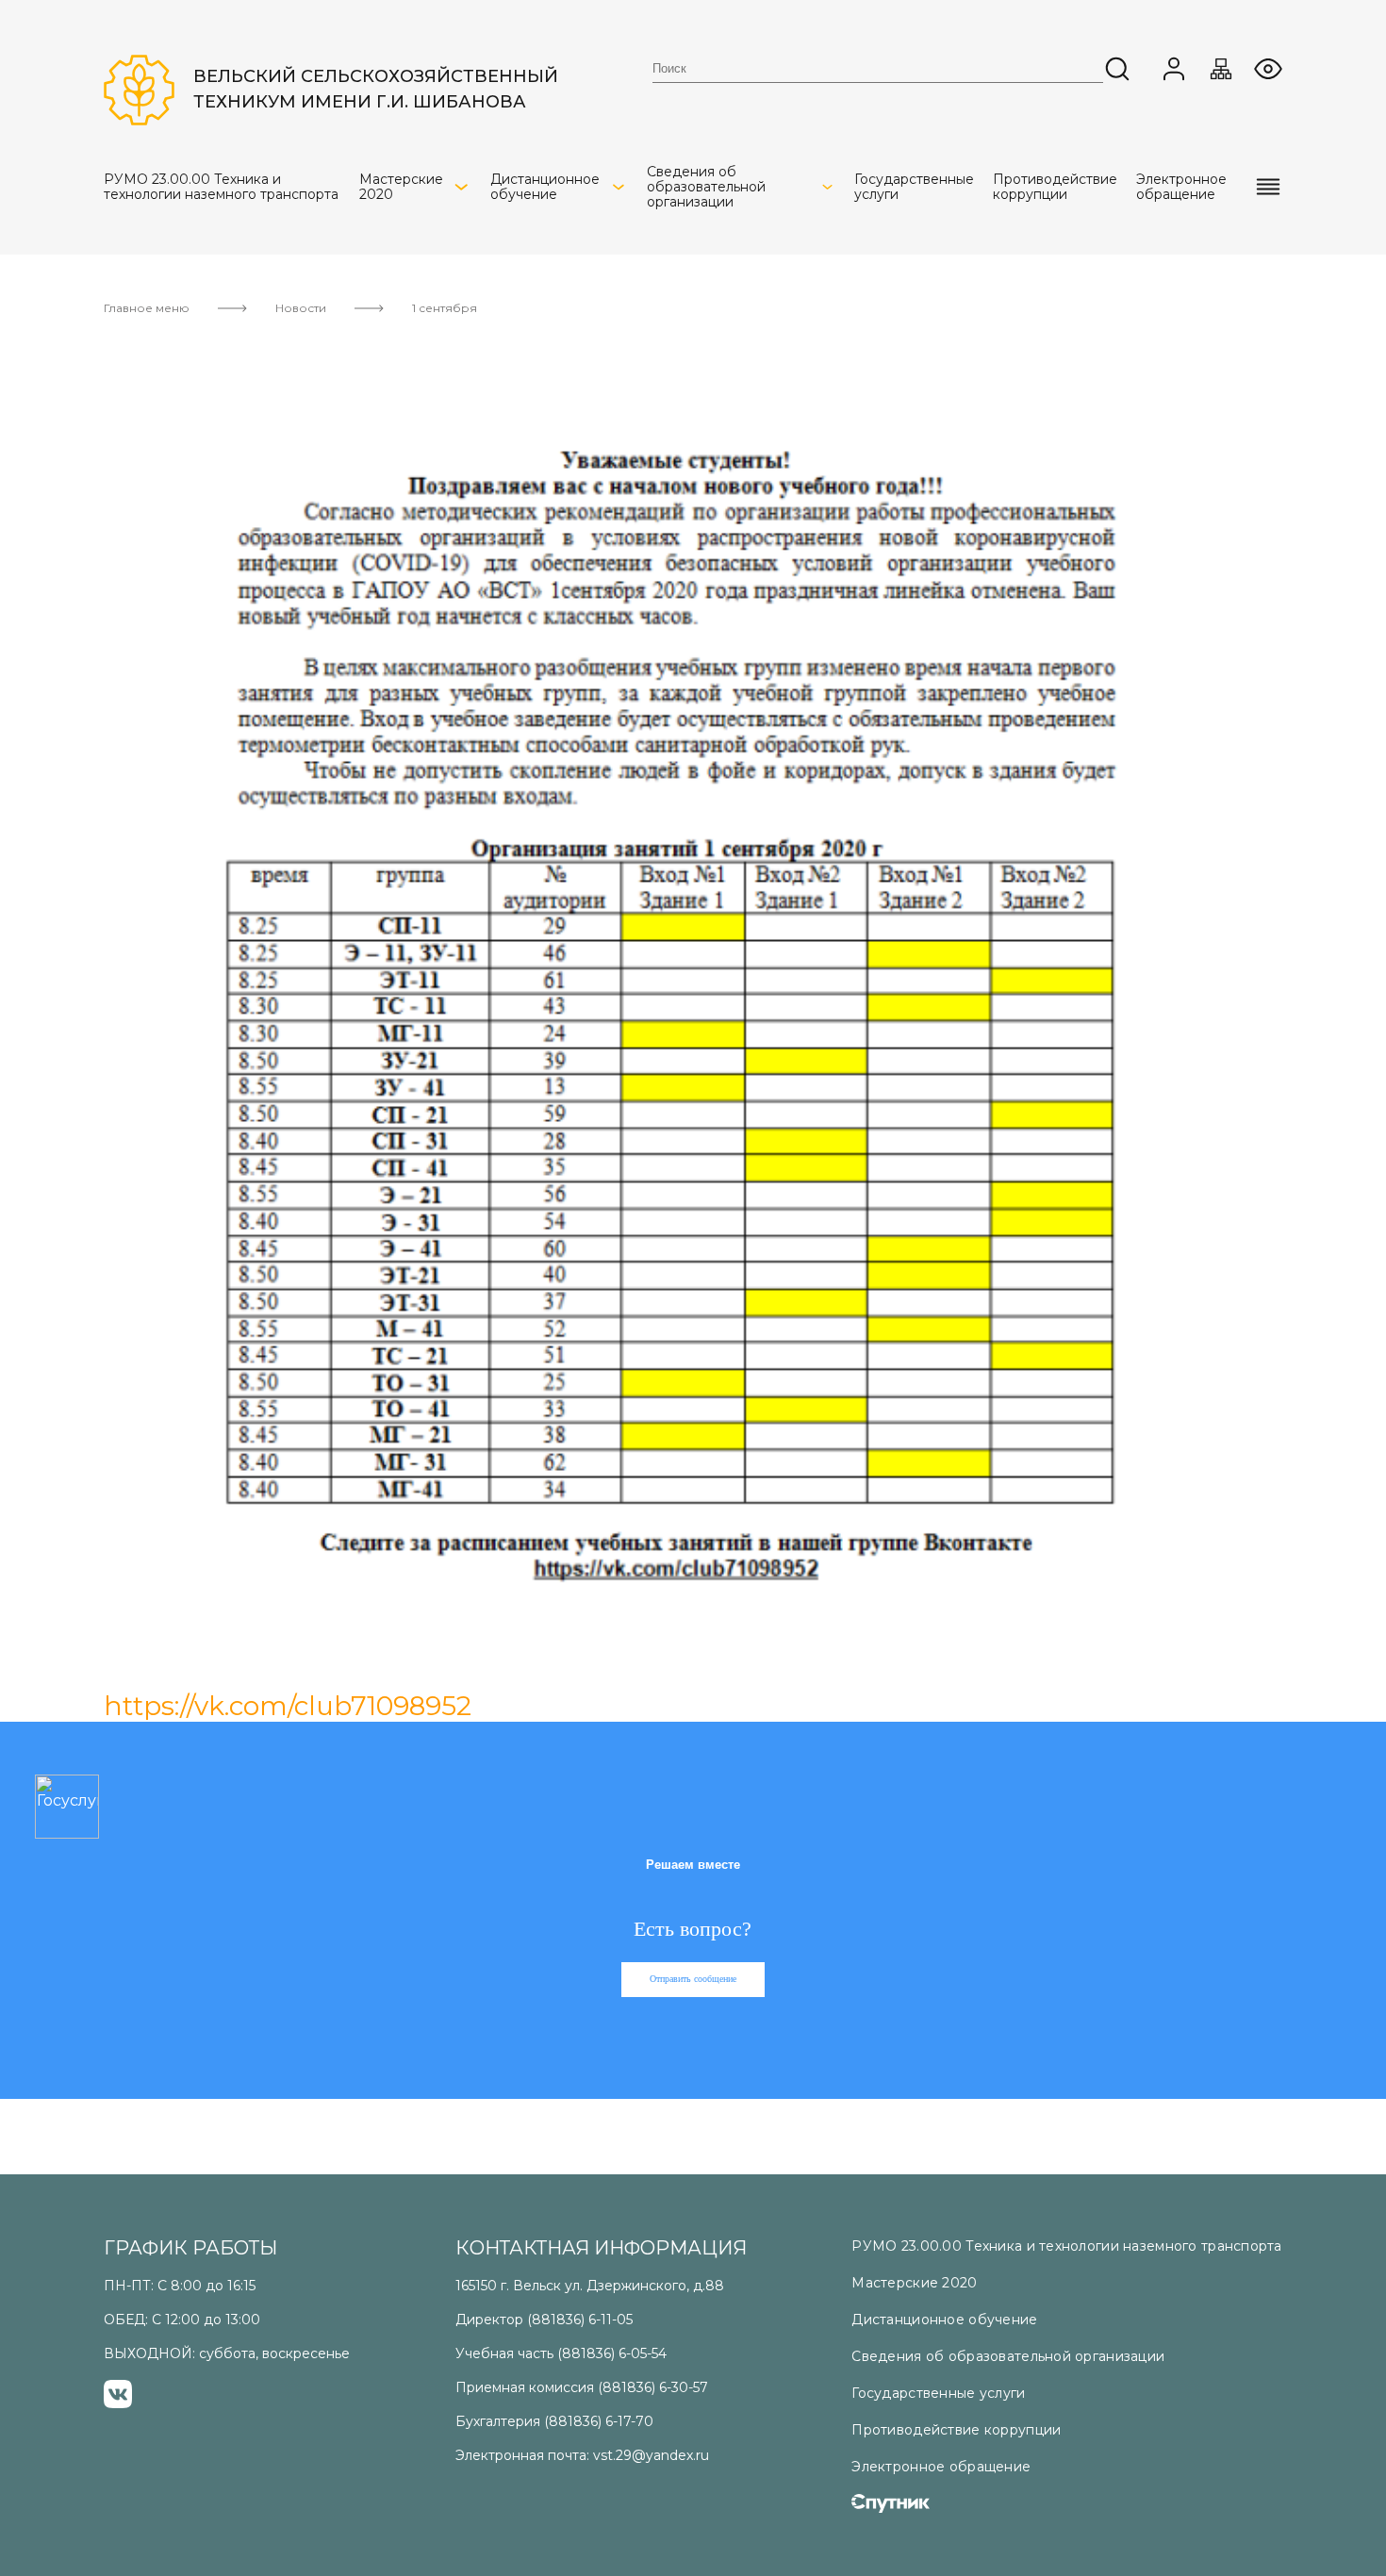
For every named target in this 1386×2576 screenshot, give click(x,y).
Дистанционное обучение (944, 2320)
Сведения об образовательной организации (1008, 2356)
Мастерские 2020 (914, 2283)
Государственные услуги (938, 2393)
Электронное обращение (941, 2467)
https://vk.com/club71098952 (288, 1706)
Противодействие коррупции (956, 2430)
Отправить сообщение (693, 1979)
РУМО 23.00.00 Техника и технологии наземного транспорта (1066, 2246)
